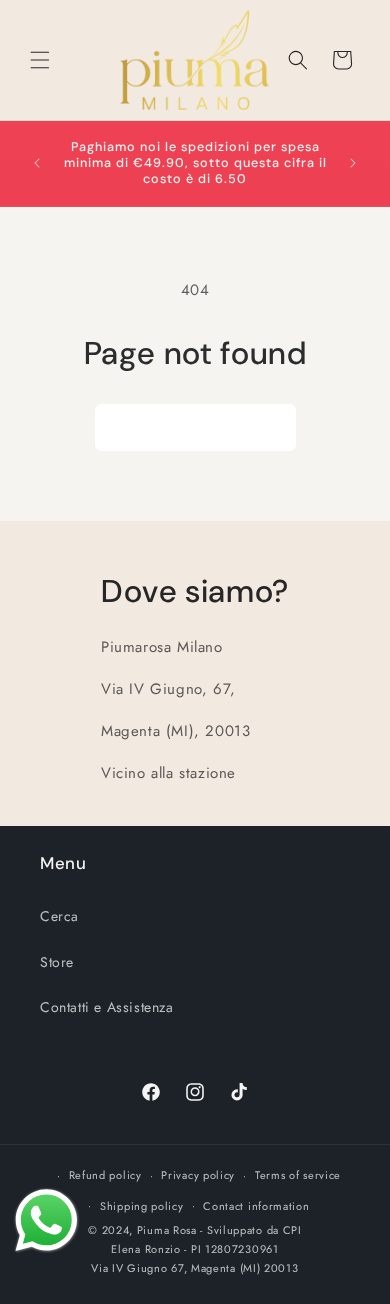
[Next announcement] (353, 163)
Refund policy (105, 1175)
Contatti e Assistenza (107, 1007)
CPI (292, 1230)
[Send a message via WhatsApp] (46, 1220)
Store (57, 962)
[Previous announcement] (37, 163)
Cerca (59, 916)
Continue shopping (195, 428)
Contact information (256, 1206)
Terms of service (298, 1175)
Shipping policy (142, 1206)
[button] (40, 60)
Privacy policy (198, 1175)
